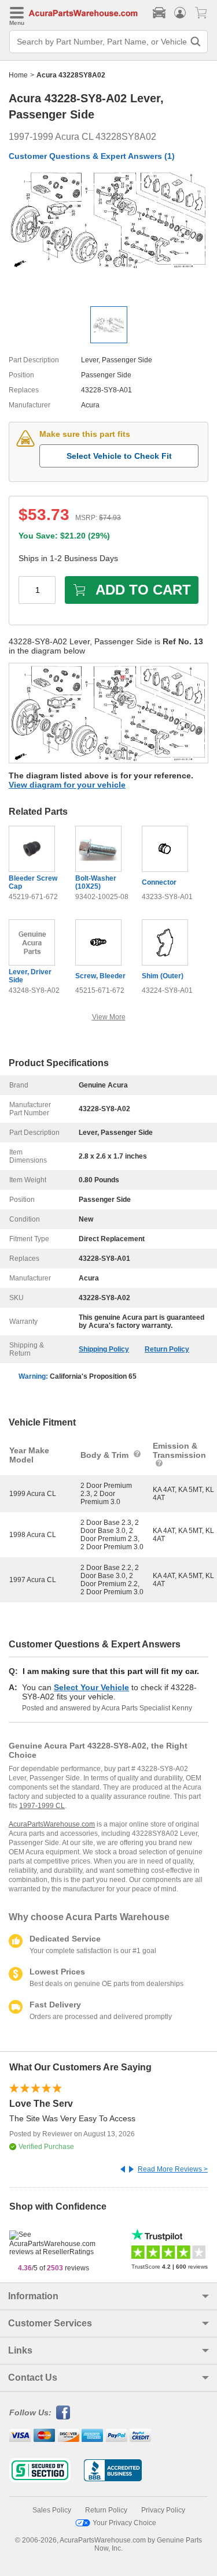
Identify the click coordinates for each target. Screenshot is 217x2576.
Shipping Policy (104, 1349)
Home (18, 75)
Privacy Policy (163, 2510)
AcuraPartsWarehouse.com (52, 1824)
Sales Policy (52, 2510)
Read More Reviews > (173, 2169)
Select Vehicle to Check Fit (119, 456)
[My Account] (180, 13)
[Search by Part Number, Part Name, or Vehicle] (196, 42)
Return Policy (167, 1349)
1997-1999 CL (42, 1806)
